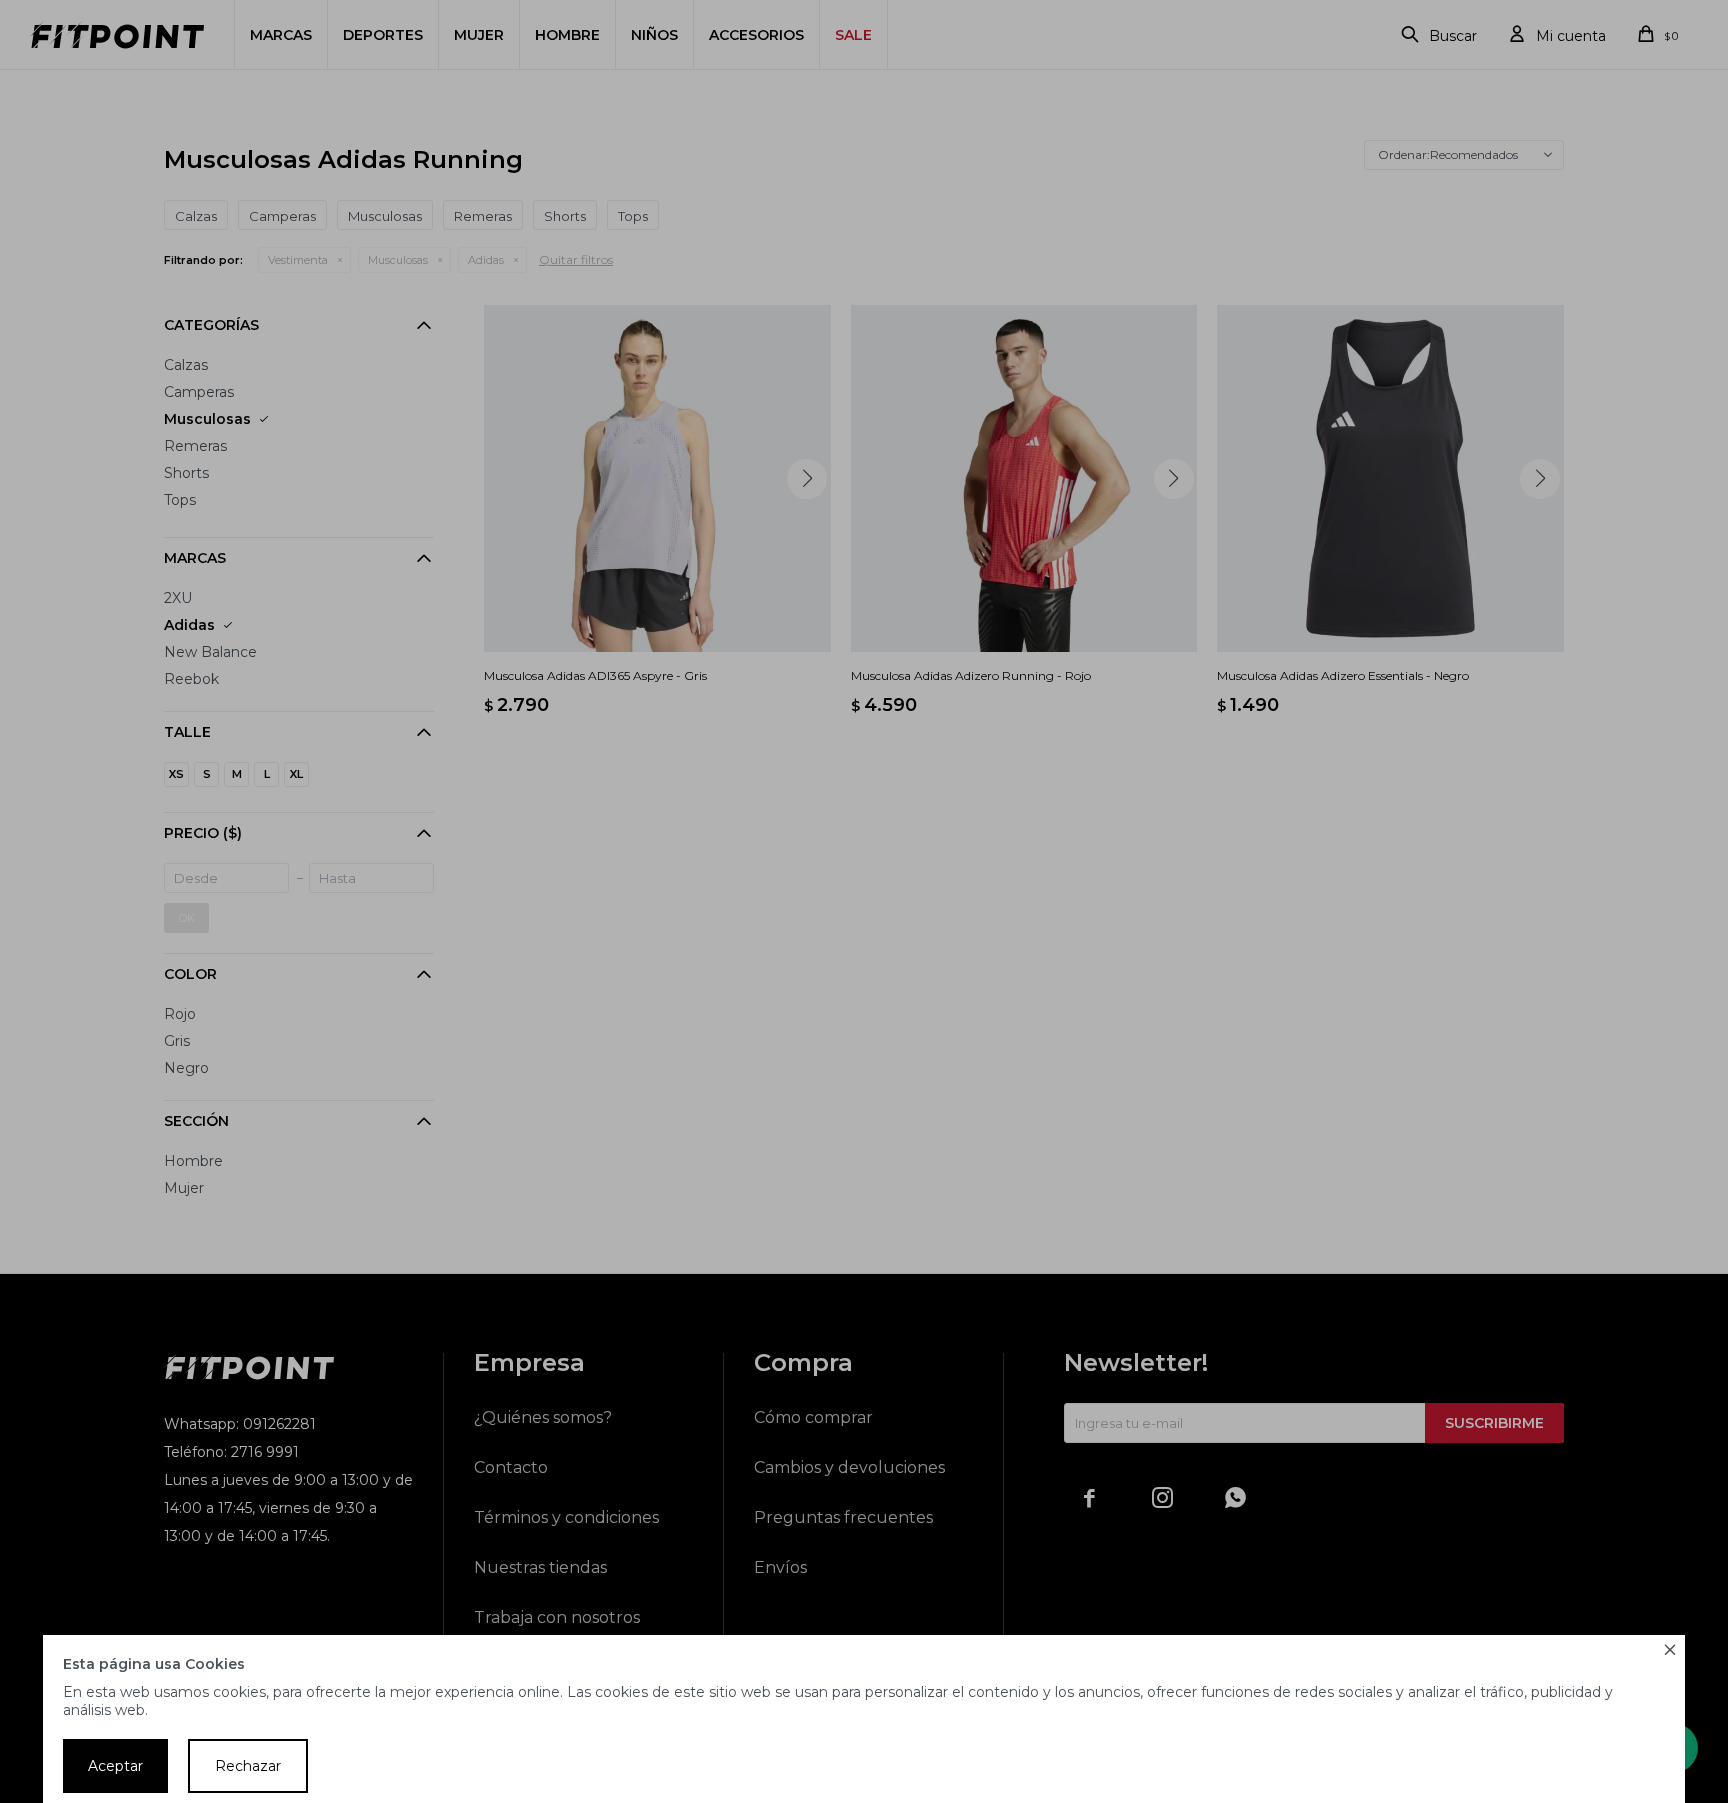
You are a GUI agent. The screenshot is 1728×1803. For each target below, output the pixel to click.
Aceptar (115, 1766)
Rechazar (248, 1766)
